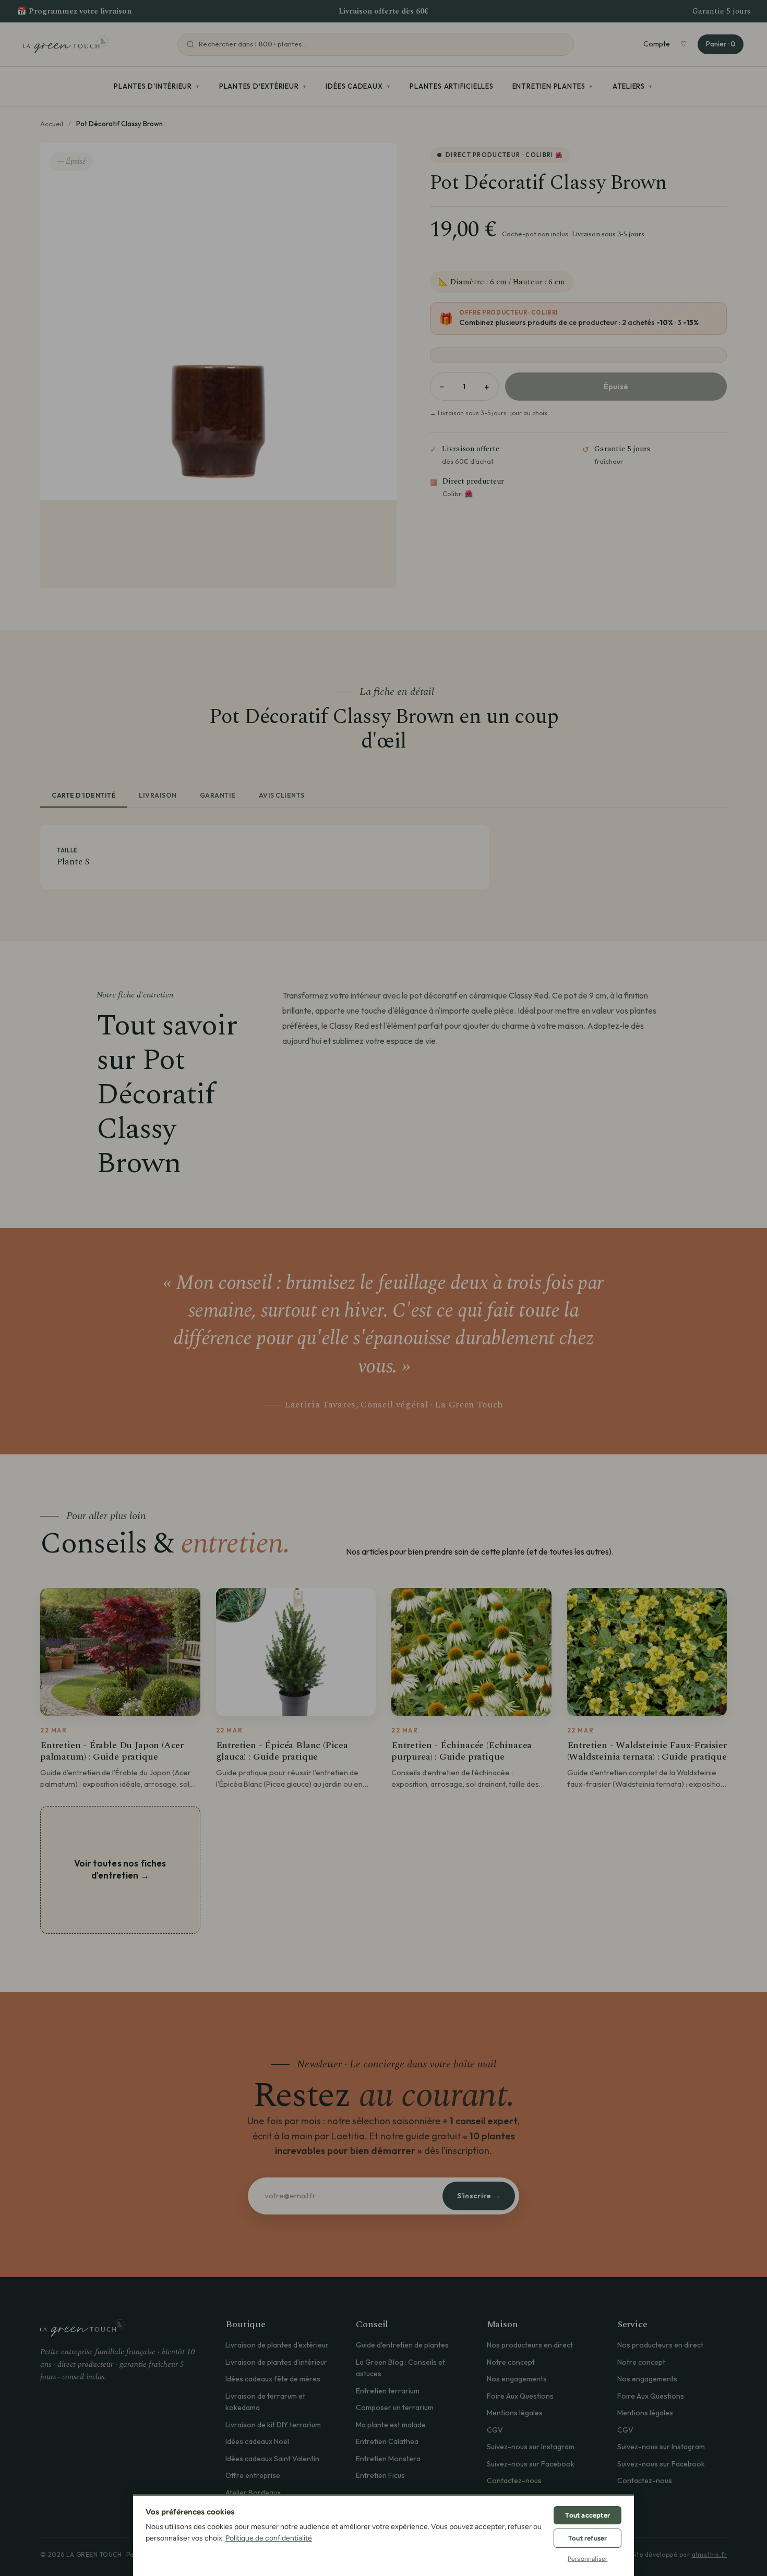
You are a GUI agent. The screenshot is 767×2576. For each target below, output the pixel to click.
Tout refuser (588, 2538)
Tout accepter (588, 2515)
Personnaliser (588, 2559)
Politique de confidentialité (269, 2538)
